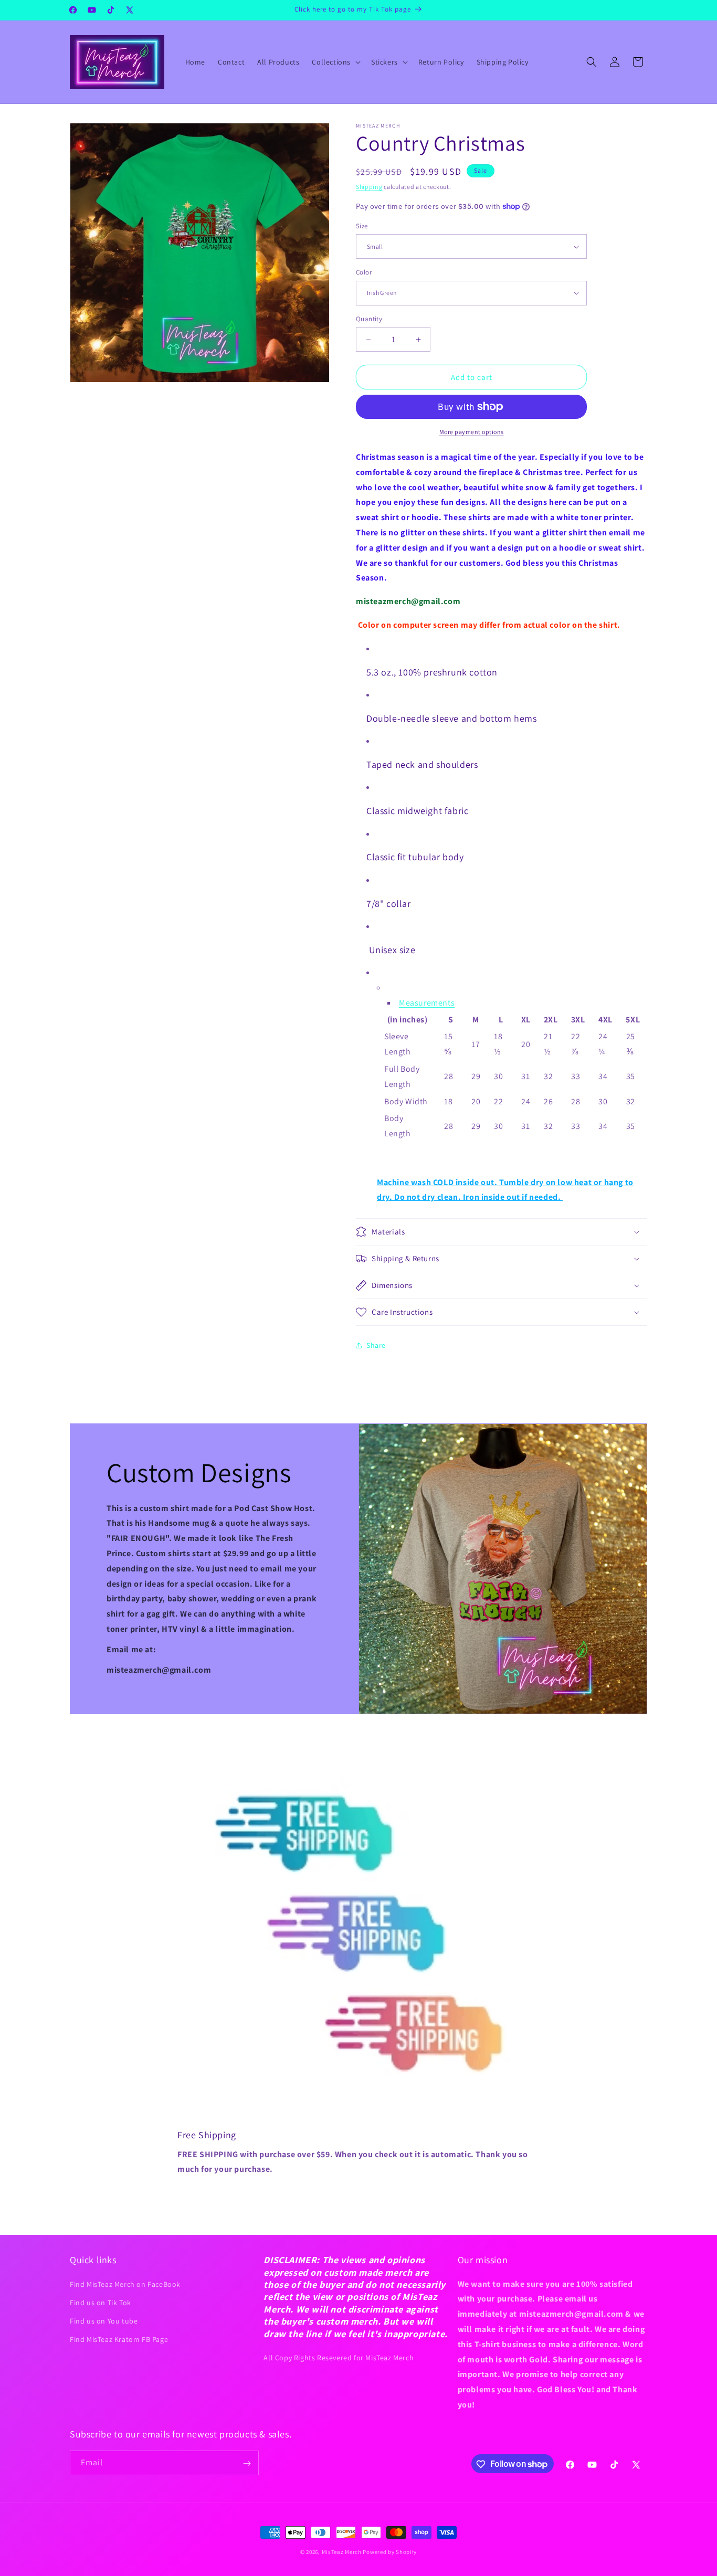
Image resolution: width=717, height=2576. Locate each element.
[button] (335, 62)
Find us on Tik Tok (101, 2302)
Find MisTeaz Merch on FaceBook (125, 2284)
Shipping (369, 187)
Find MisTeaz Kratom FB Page (119, 2339)
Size (362, 226)
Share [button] (376, 1345)
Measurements (427, 1003)
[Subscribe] (247, 2463)
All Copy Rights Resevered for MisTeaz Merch (339, 2357)
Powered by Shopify (390, 2552)
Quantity (369, 319)
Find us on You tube (104, 2320)
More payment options (472, 432)
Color (364, 272)
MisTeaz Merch (342, 2552)
